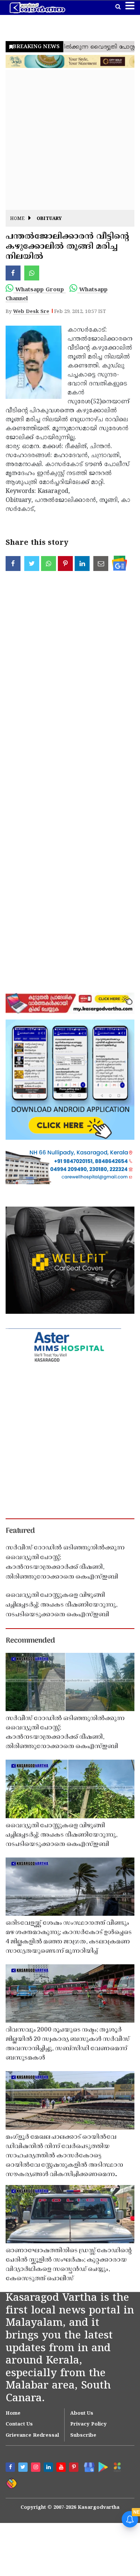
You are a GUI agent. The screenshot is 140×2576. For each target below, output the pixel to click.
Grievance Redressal (32, 2436)
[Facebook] (11, 2468)
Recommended (30, 1641)
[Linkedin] (49, 2468)
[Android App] (102, 2467)
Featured (20, 1531)
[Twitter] (24, 2468)
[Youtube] (62, 2468)
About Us (82, 2414)
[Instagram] (37, 2468)
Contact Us (19, 2424)
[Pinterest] (75, 2468)
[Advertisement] (70, 140)
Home (17, 219)
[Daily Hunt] (117, 2467)
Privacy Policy (88, 2424)
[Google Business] (88, 2467)
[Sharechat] (11, 2483)
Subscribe (83, 2436)
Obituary (49, 219)
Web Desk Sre (31, 312)
